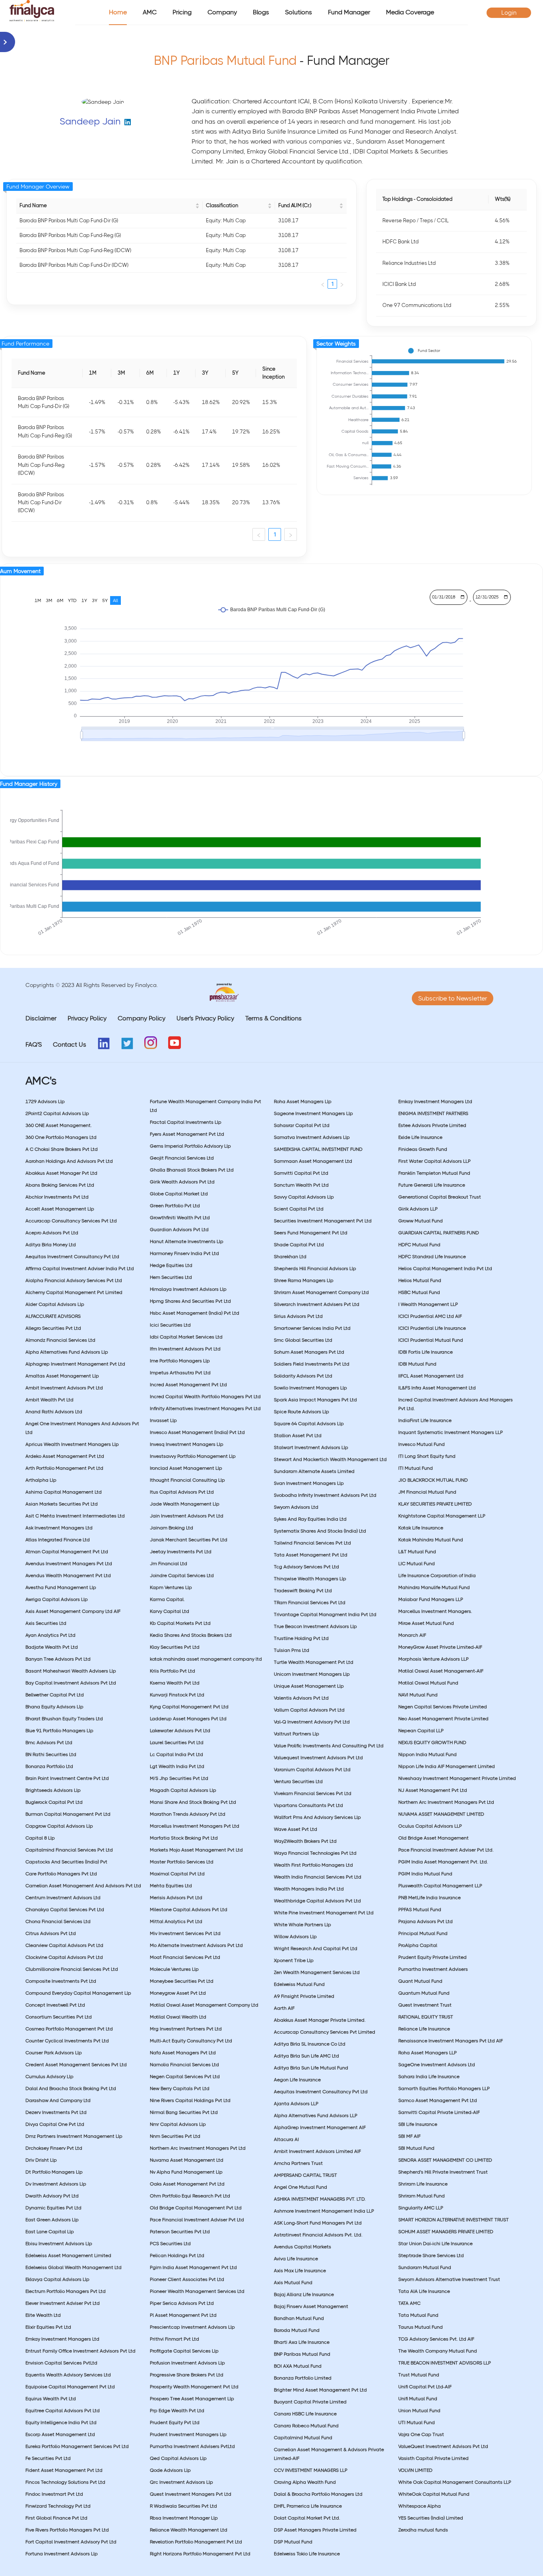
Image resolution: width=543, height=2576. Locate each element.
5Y (105, 600)
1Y (84, 600)
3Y (95, 600)
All (115, 600)
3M (49, 600)
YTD (72, 600)
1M (38, 600)
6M (60, 600)
